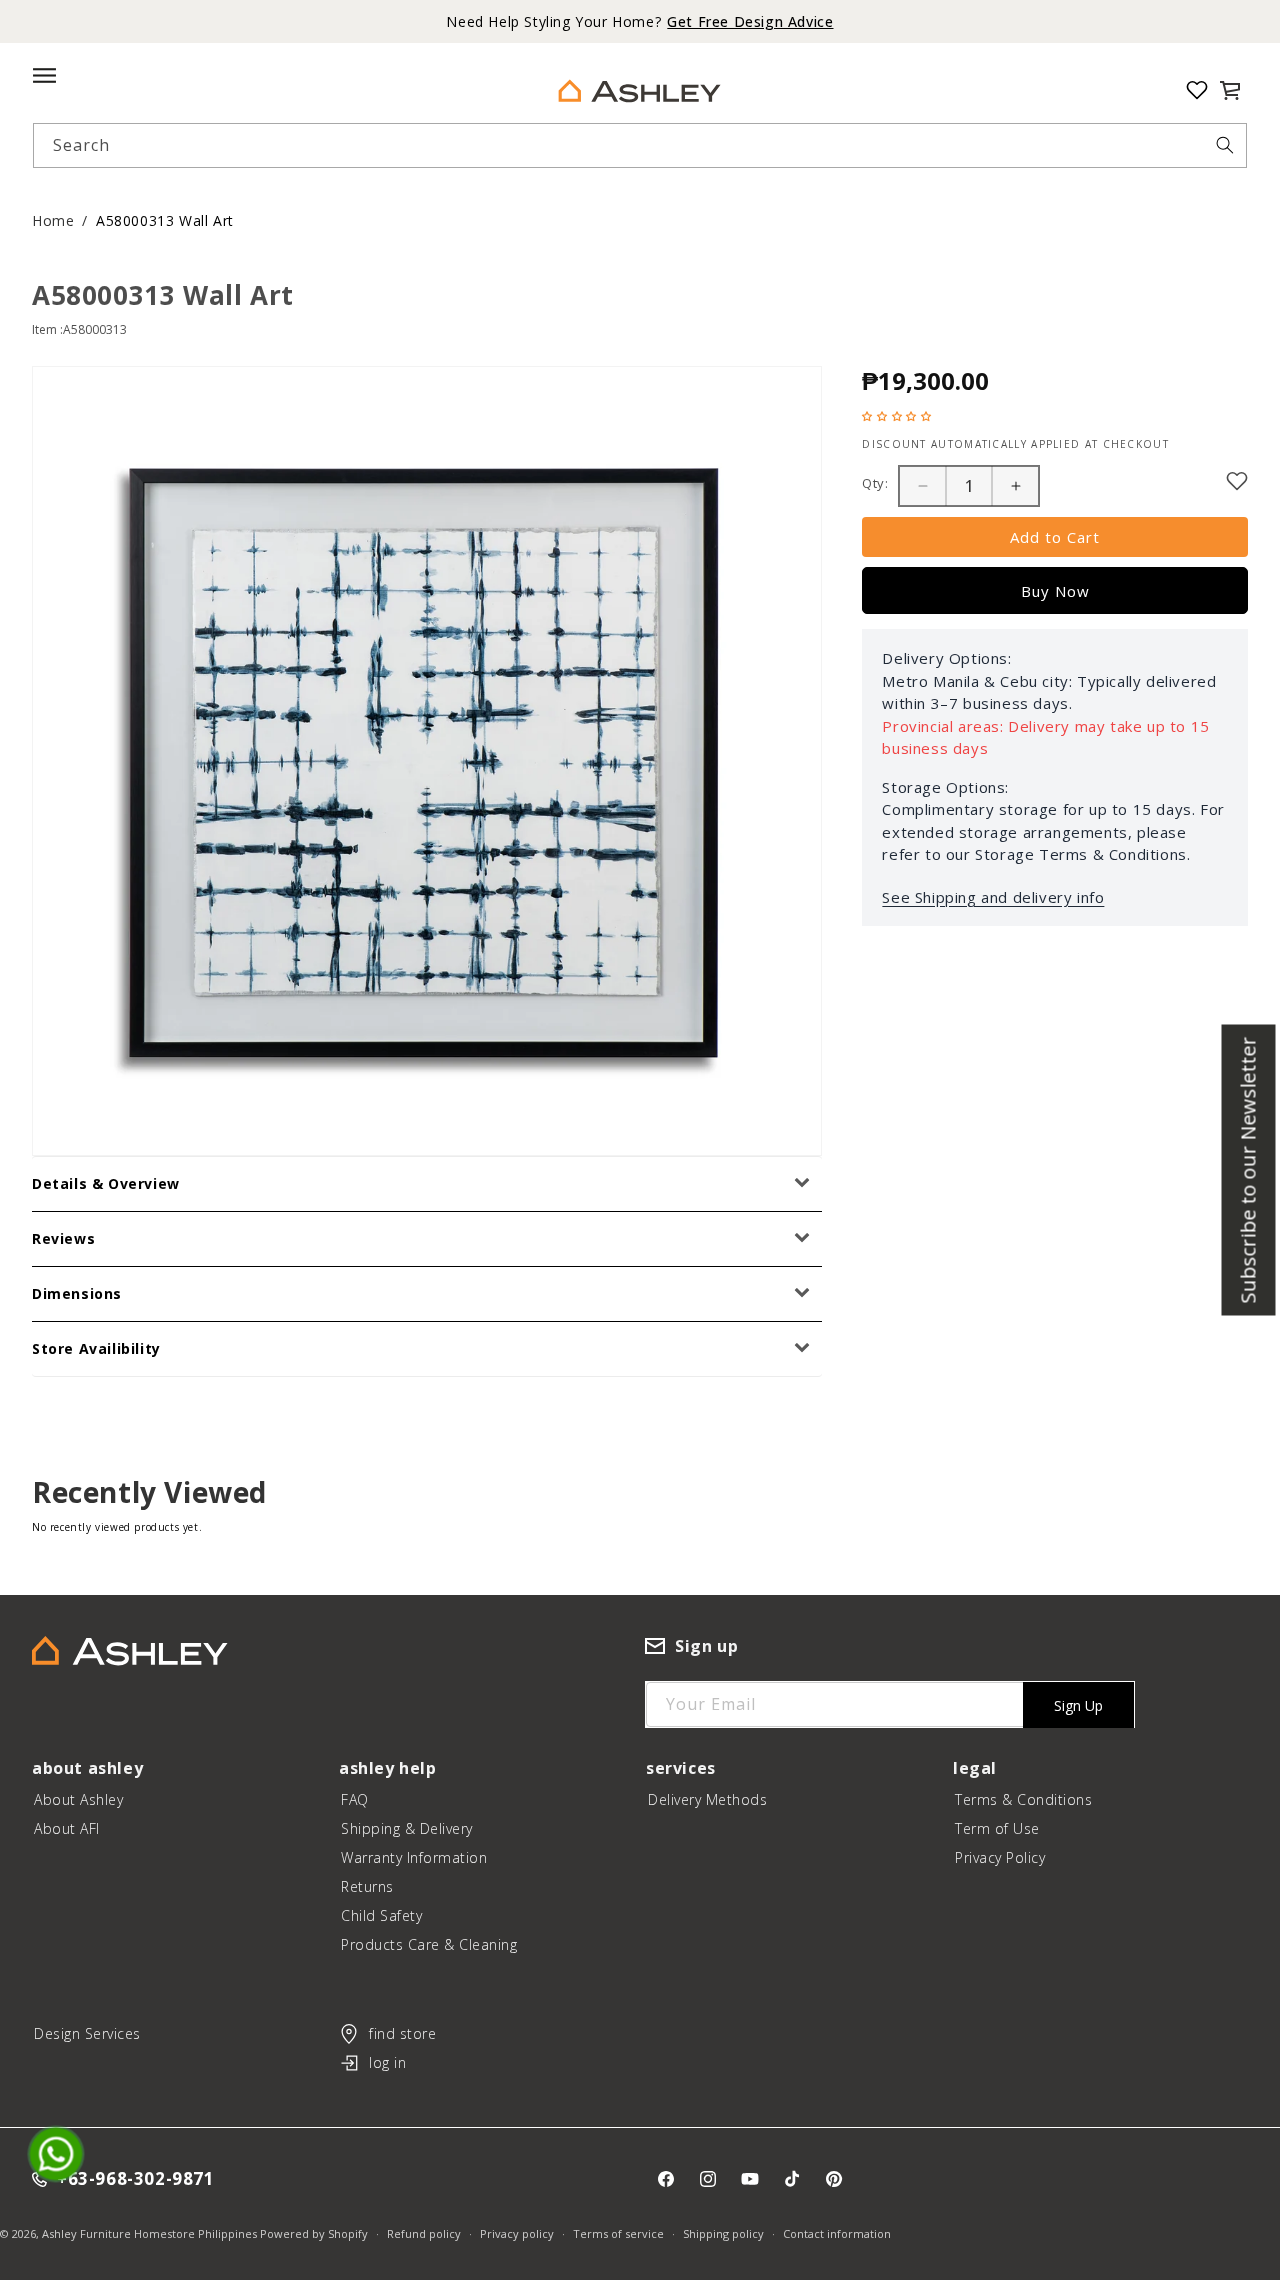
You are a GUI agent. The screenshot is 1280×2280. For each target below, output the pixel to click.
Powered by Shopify (314, 2233)
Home (53, 220)
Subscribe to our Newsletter (1248, 1170)
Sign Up (1078, 1705)
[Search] (1225, 145)
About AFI (67, 1828)
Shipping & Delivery (407, 1828)
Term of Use (997, 1828)
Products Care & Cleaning (429, 1944)
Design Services (87, 2033)
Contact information (837, 2233)
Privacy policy (517, 2233)
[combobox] (640, 145)
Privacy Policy (1000, 1857)
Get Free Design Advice (750, 21)
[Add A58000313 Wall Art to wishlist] (1237, 481)
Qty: (875, 483)
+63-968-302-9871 (136, 2179)
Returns (367, 1886)
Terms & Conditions (1023, 1799)
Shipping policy (723, 2233)
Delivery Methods (707, 1799)
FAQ (355, 1799)
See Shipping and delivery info (993, 897)
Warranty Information (414, 1857)
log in (387, 2062)
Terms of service (618, 2233)
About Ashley (78, 1799)
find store (402, 2033)
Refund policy (424, 2233)
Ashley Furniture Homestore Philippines (149, 2233)
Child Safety (381, 1915)
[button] (1230, 90)
